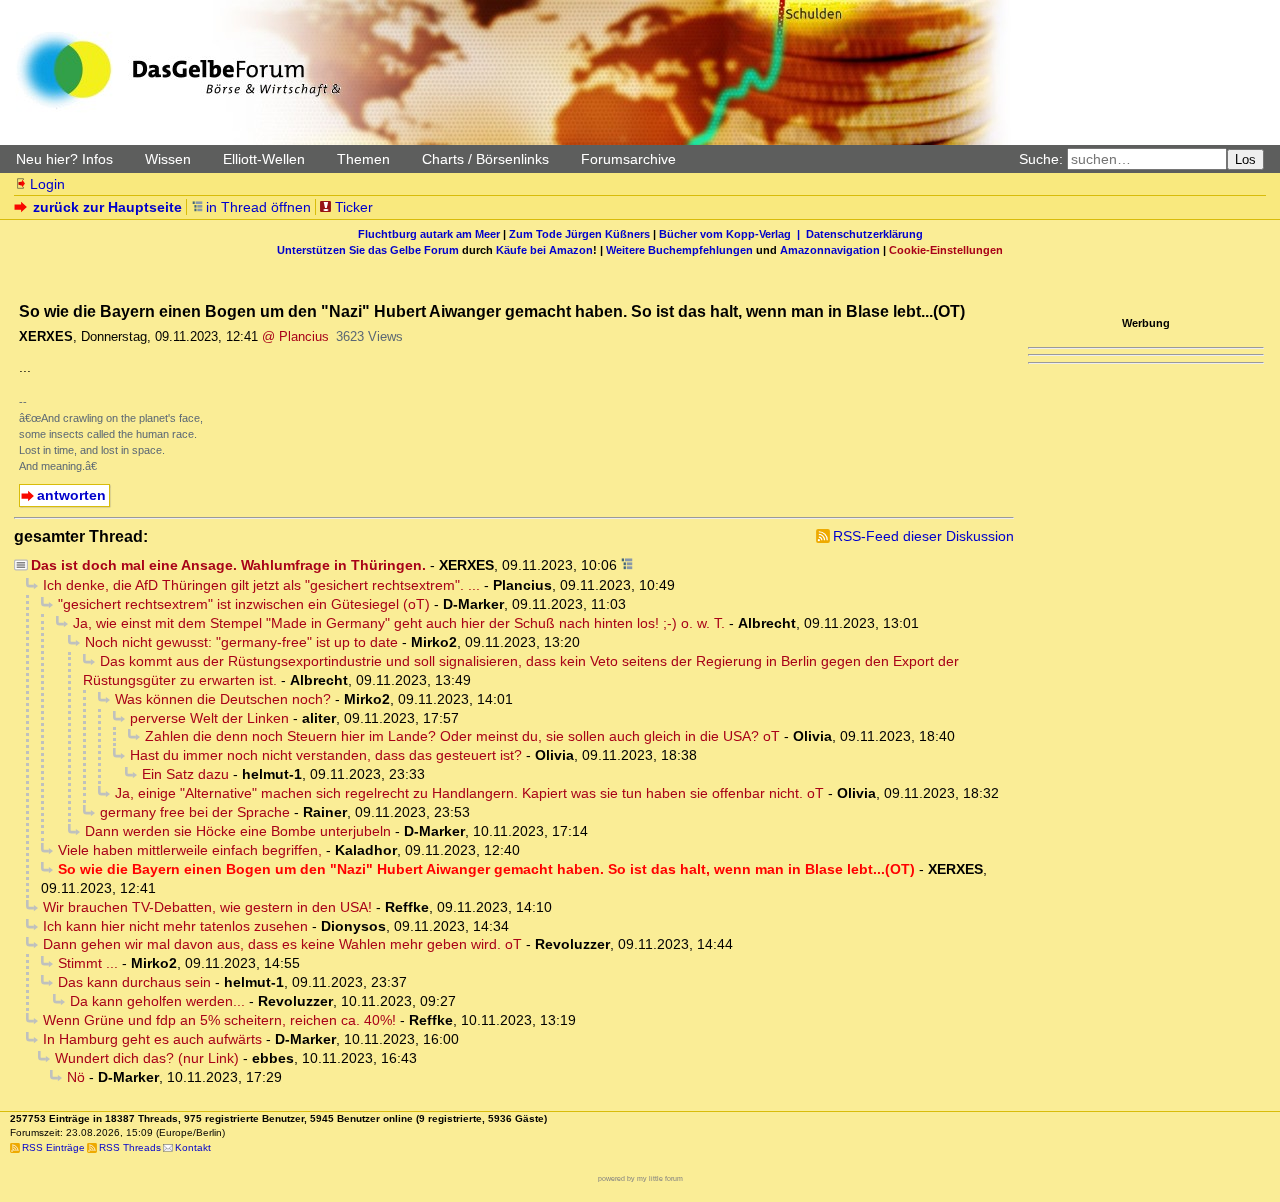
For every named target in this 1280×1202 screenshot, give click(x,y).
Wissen (168, 159)
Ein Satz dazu (185, 774)
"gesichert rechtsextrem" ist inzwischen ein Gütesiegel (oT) (244, 604)
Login (47, 184)
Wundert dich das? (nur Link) (147, 1058)
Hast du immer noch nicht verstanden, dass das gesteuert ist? (326, 755)
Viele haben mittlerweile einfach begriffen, (190, 850)
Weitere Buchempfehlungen (679, 250)
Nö (76, 1077)
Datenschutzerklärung (864, 234)
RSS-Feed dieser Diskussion (923, 536)
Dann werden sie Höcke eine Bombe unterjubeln (238, 831)
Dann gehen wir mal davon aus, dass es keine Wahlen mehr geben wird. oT (282, 944)
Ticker (354, 207)
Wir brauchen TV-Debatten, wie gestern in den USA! (207, 907)
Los (1245, 159)
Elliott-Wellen (264, 159)
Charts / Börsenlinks (485, 159)
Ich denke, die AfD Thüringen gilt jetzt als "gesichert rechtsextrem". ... (261, 585)
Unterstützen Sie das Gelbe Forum (368, 250)
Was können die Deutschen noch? (223, 699)
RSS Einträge (53, 1147)
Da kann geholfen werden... (157, 1001)
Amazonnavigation (830, 250)
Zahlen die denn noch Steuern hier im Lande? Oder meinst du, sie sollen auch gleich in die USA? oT (462, 736)
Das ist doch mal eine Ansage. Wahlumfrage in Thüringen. (228, 565)
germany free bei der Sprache (195, 812)
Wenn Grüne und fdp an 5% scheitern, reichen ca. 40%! (219, 1020)
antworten (71, 495)
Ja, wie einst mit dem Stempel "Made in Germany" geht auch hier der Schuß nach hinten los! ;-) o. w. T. (399, 623)
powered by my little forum (640, 1178)
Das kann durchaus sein (134, 982)
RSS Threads (130, 1147)
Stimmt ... (88, 963)
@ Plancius (295, 336)
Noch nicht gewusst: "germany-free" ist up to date (241, 642)
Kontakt (193, 1147)
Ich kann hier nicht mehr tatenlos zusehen (175, 926)
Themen (363, 159)
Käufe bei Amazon (544, 250)
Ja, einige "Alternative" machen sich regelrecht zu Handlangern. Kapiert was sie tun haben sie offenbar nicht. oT (469, 793)
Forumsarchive (628, 159)
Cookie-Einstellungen (946, 250)
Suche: (1041, 159)
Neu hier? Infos (64, 159)
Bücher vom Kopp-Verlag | (732, 234)
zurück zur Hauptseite (107, 207)
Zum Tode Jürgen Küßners (579, 234)
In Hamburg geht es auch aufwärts (152, 1039)
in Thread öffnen (258, 207)
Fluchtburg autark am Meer (429, 234)
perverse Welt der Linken (209, 718)
